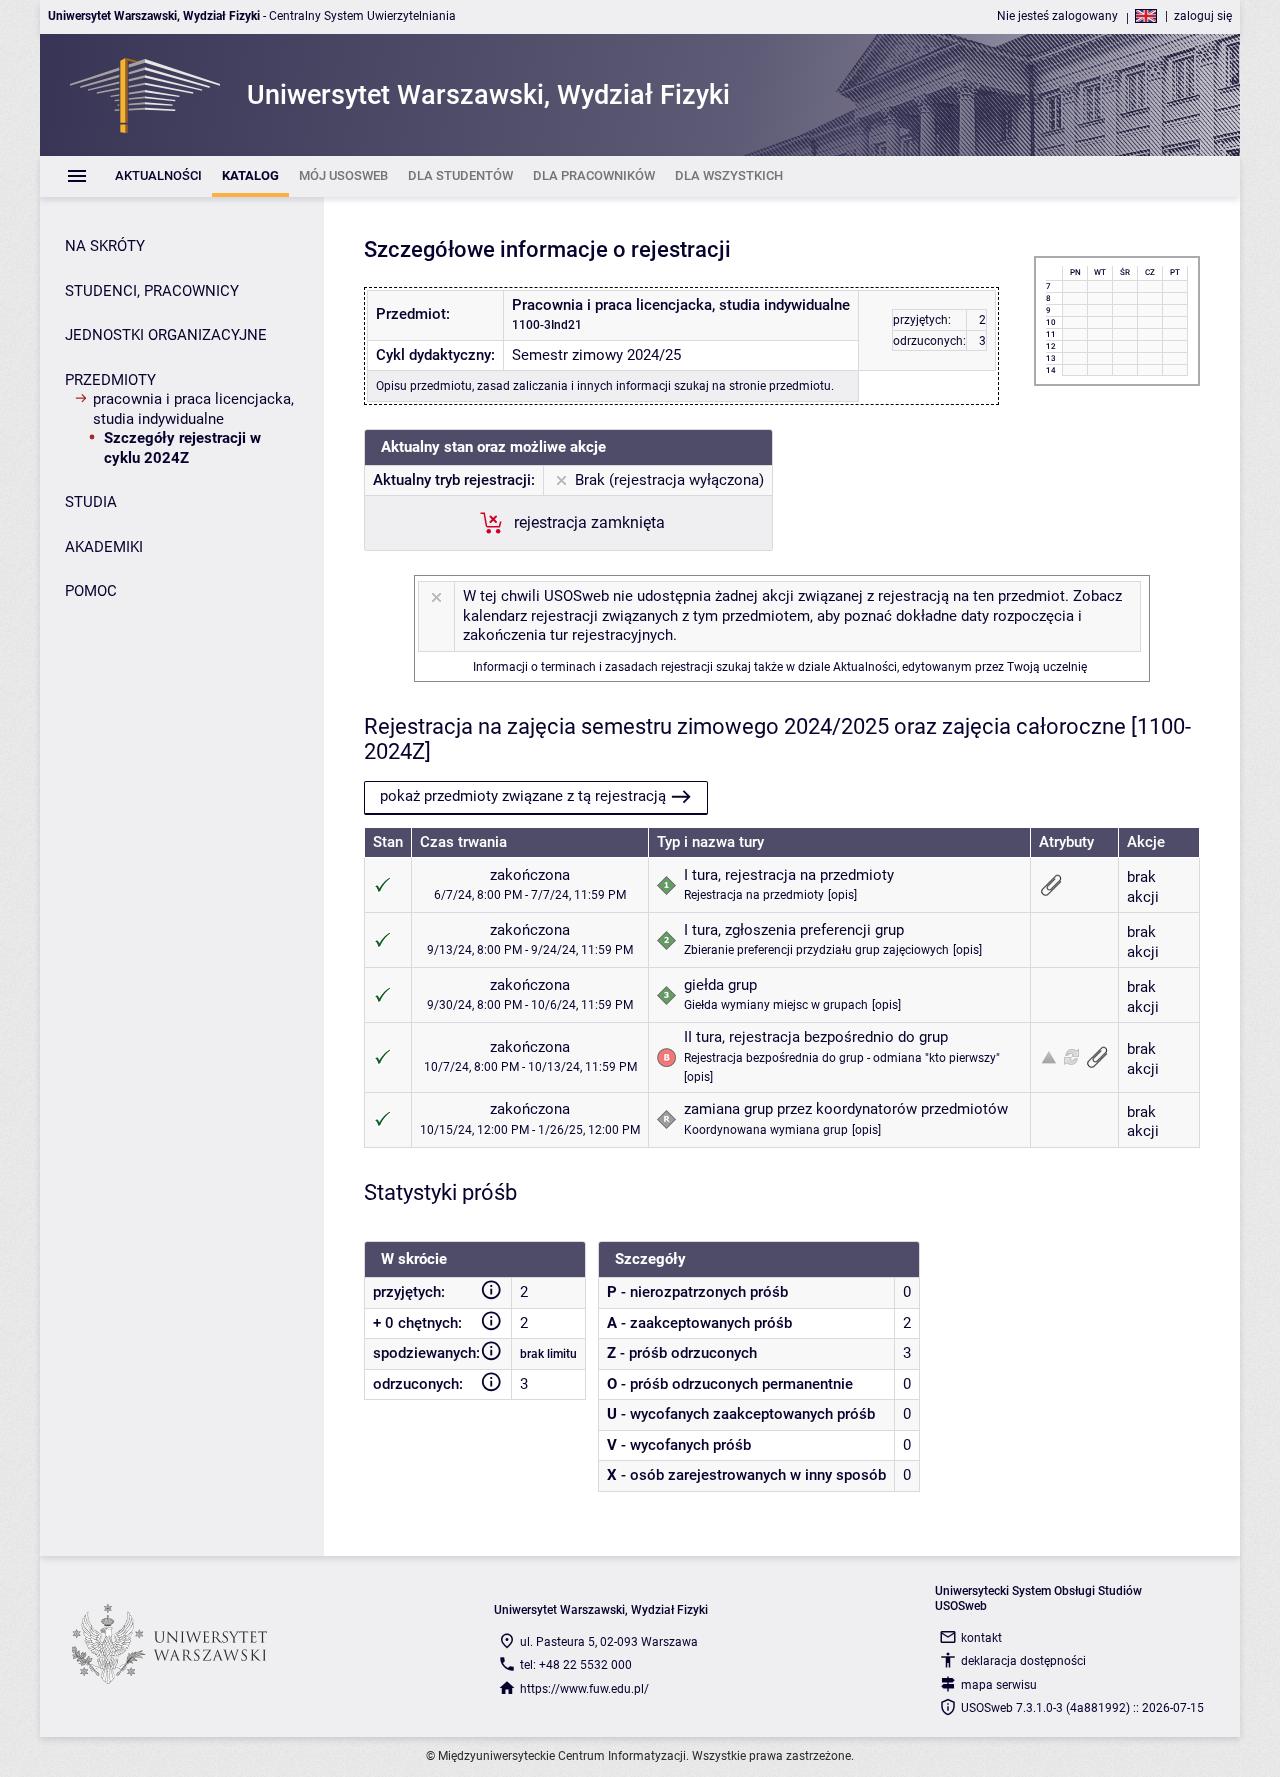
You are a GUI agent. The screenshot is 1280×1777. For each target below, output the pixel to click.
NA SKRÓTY (105, 246)
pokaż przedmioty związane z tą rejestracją (523, 796)
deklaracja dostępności (1023, 1661)
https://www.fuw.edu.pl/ (584, 1689)
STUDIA (91, 502)
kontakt (981, 1638)
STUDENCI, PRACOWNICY (152, 291)
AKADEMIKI (104, 547)
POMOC (91, 591)
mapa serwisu (999, 1685)
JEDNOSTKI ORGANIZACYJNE (166, 335)
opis (842, 895)
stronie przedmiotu (780, 386)
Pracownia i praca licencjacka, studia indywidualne (193, 409)
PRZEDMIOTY (110, 380)
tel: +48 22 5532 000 (576, 1665)
